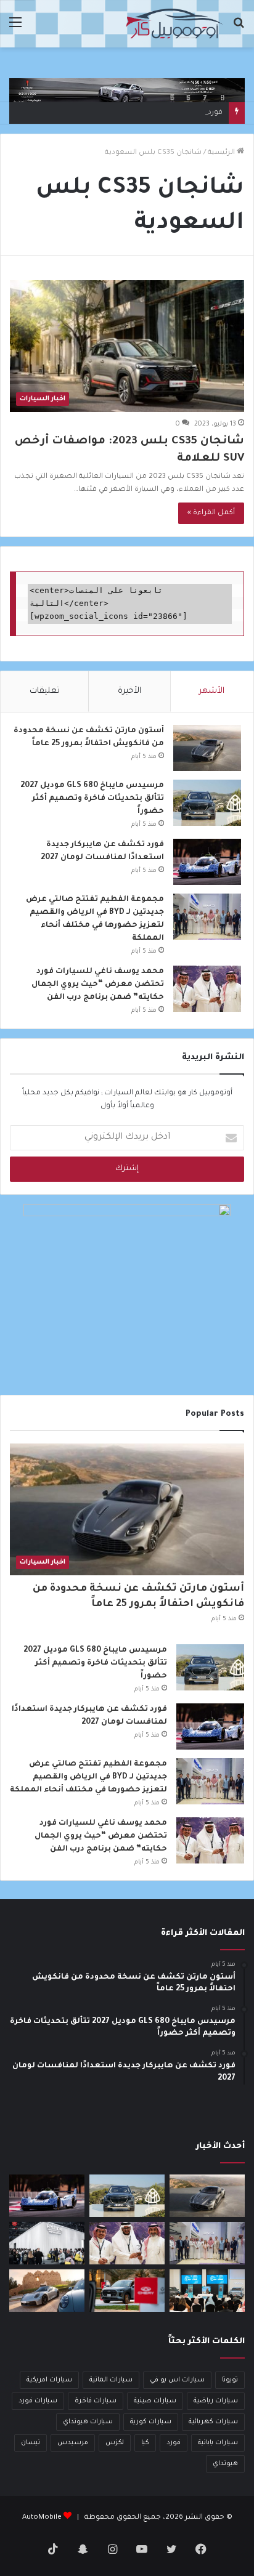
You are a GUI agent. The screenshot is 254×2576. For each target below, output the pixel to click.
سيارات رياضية (216, 2401)
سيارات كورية (151, 2422)
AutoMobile (42, 2518)
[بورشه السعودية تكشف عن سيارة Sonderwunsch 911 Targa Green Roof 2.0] (47, 2291)
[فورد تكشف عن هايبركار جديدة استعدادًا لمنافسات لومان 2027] (207, 862)
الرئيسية (222, 153)
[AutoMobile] (174, 24)
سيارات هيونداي (88, 2422)
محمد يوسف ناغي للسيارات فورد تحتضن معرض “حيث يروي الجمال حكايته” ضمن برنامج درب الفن (98, 985)
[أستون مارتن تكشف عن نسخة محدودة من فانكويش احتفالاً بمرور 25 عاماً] (207, 748)
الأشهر (212, 691)
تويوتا (230, 2380)
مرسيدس (73, 2443)
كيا (145, 2443)
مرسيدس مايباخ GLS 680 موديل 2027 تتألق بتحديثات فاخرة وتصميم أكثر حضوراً (92, 799)
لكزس (115, 2443)
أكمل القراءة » (211, 513)
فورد (174, 2443)
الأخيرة (129, 691)
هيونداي (225, 2464)
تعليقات (45, 691)
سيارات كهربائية (213, 2422)
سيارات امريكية (49, 2380)
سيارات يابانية (218, 2443)
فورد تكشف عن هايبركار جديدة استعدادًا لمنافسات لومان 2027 (119, 113)
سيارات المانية (111, 2380)
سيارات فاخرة (96, 2401)
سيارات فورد (38, 2401)
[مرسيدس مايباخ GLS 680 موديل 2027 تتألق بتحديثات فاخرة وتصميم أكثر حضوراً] (207, 803)
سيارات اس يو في (177, 2380)
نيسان (31, 2443)
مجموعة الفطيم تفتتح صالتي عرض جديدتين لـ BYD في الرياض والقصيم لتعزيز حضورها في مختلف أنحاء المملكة (88, 1777)
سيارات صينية (155, 2401)
